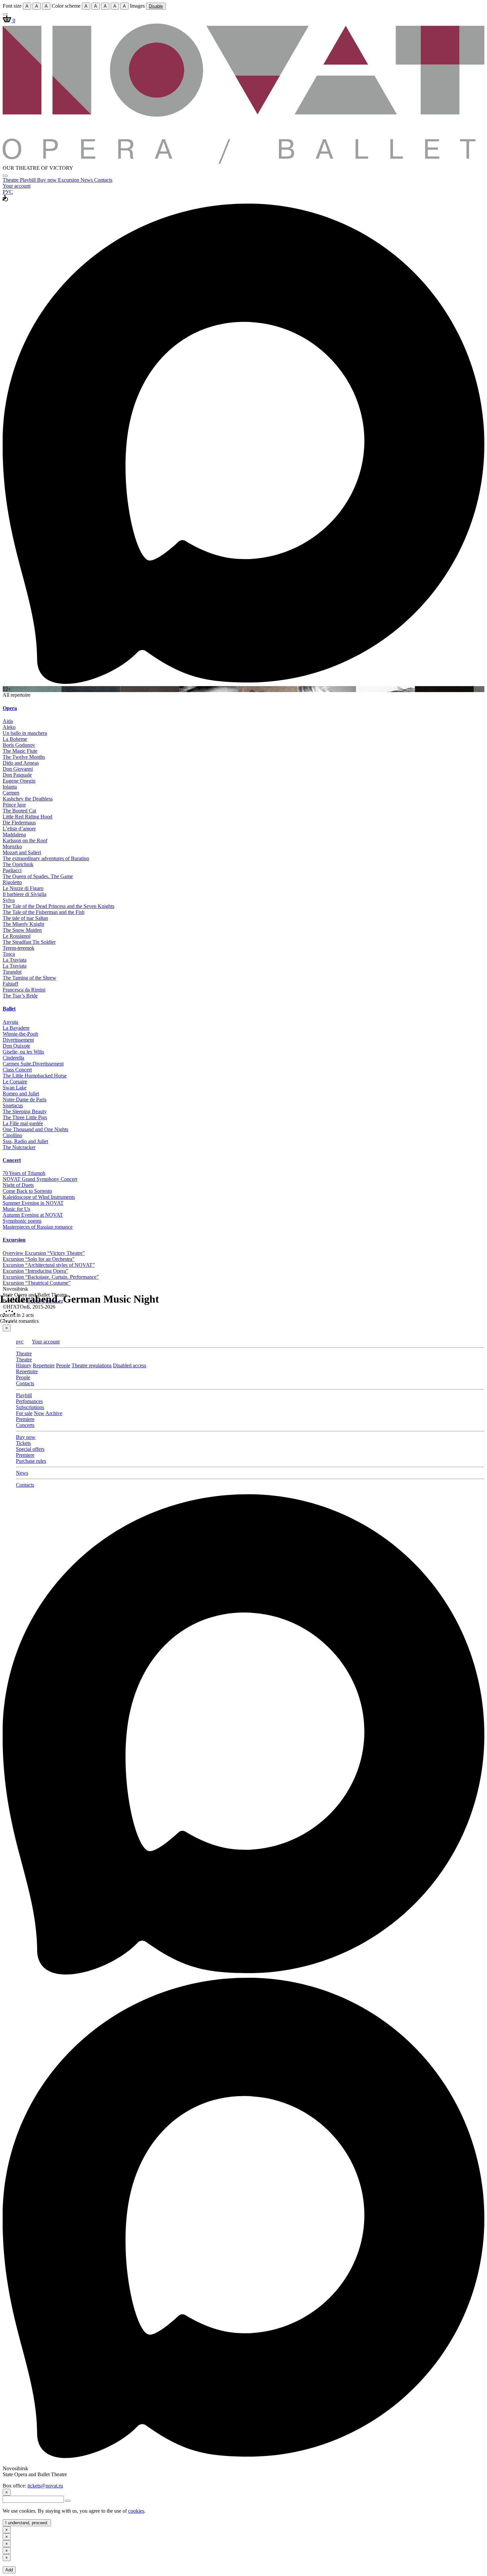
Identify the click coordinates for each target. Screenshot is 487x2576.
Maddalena (14, 835)
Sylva (9, 900)
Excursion (69, 180)
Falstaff (10, 984)
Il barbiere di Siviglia (25, 894)
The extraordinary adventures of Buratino (46, 858)
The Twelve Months (24, 757)
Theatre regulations (92, 1365)
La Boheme (15, 739)
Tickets (23, 1443)
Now (39, 1413)
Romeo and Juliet (21, 1094)
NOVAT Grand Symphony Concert (40, 1179)
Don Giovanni (18, 769)
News (87, 180)
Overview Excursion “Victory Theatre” (44, 1253)
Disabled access (130, 1365)
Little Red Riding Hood (27, 817)
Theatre (11, 180)
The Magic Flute (20, 751)
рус (20, 1342)
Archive (54, 1413)
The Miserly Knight (23, 924)
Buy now (48, 180)
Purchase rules (31, 1461)
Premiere (25, 1419)
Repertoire (44, 1365)
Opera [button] (10, 708)
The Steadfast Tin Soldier (29, 942)
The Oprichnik (18, 864)
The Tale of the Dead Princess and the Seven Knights (58, 906)
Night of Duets (18, 1185)
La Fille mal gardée (23, 1123)
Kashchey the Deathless (28, 799)
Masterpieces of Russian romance (38, 1227)
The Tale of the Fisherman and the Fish (44, 912)
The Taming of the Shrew (29, 978)
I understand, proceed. (27, 2523)
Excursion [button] (14, 1240)
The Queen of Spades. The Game (38, 876)
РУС (8, 192)
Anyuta (10, 1022)
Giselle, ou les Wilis (23, 1052)
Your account (17, 186)
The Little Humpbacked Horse (35, 1076)
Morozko (12, 846)
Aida (8, 721)
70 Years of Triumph (24, 1173)
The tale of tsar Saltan (25, 918)
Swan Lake (15, 1088)
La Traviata (15, 960)
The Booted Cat (19, 811)
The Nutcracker (19, 1147)
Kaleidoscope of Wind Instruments (39, 1197)
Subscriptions (30, 1407)
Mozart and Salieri (22, 852)
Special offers (30, 1449)
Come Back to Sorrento (27, 1191)
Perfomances (29, 1401)
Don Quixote (16, 1046)
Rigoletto (12, 882)
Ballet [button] (9, 1009)
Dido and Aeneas (21, 763)
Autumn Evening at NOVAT (33, 1215)
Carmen (11, 793)
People (63, 1365)
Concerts (25, 1425)
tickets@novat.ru (45, 2486)
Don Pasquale (17, 775)
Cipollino (12, 1135)
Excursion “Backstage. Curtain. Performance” (51, 1277)
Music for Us (16, 1209)
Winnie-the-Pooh (20, 1034)
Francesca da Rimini (24, 990)
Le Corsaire (15, 1082)
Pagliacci (12, 870)
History (24, 1365)
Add (9, 2570)
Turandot (12, 972)
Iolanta (10, 787)
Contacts (103, 180)
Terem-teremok (19, 948)
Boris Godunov (19, 745)
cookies (136, 2511)
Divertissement (18, 1040)
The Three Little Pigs (25, 1117)
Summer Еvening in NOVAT (33, 1203)
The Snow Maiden (22, 930)
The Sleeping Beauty (25, 1111)
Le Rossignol (17, 936)
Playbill (28, 180)
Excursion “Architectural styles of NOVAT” (49, 1265)
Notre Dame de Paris (25, 1099)
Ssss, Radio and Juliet (25, 1141)
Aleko (9, 727)
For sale (24, 1413)
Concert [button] (12, 1160)
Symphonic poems (22, 1221)
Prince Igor (14, 805)
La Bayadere (16, 1028)
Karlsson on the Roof (25, 840)
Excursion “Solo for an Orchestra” (39, 1259)
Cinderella (13, 1058)
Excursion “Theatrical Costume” (37, 1283)
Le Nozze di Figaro (23, 888)
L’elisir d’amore (19, 829)
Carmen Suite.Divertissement (33, 1064)
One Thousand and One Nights (35, 1129)
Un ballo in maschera (25, 733)
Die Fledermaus (19, 823)
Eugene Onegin (19, 781)
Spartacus (13, 1105)
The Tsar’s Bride (20, 996)
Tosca (9, 954)
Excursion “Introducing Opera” (35, 1271)
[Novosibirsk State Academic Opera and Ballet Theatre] (243, 162)
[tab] (243, 708)
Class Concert (17, 1070)
